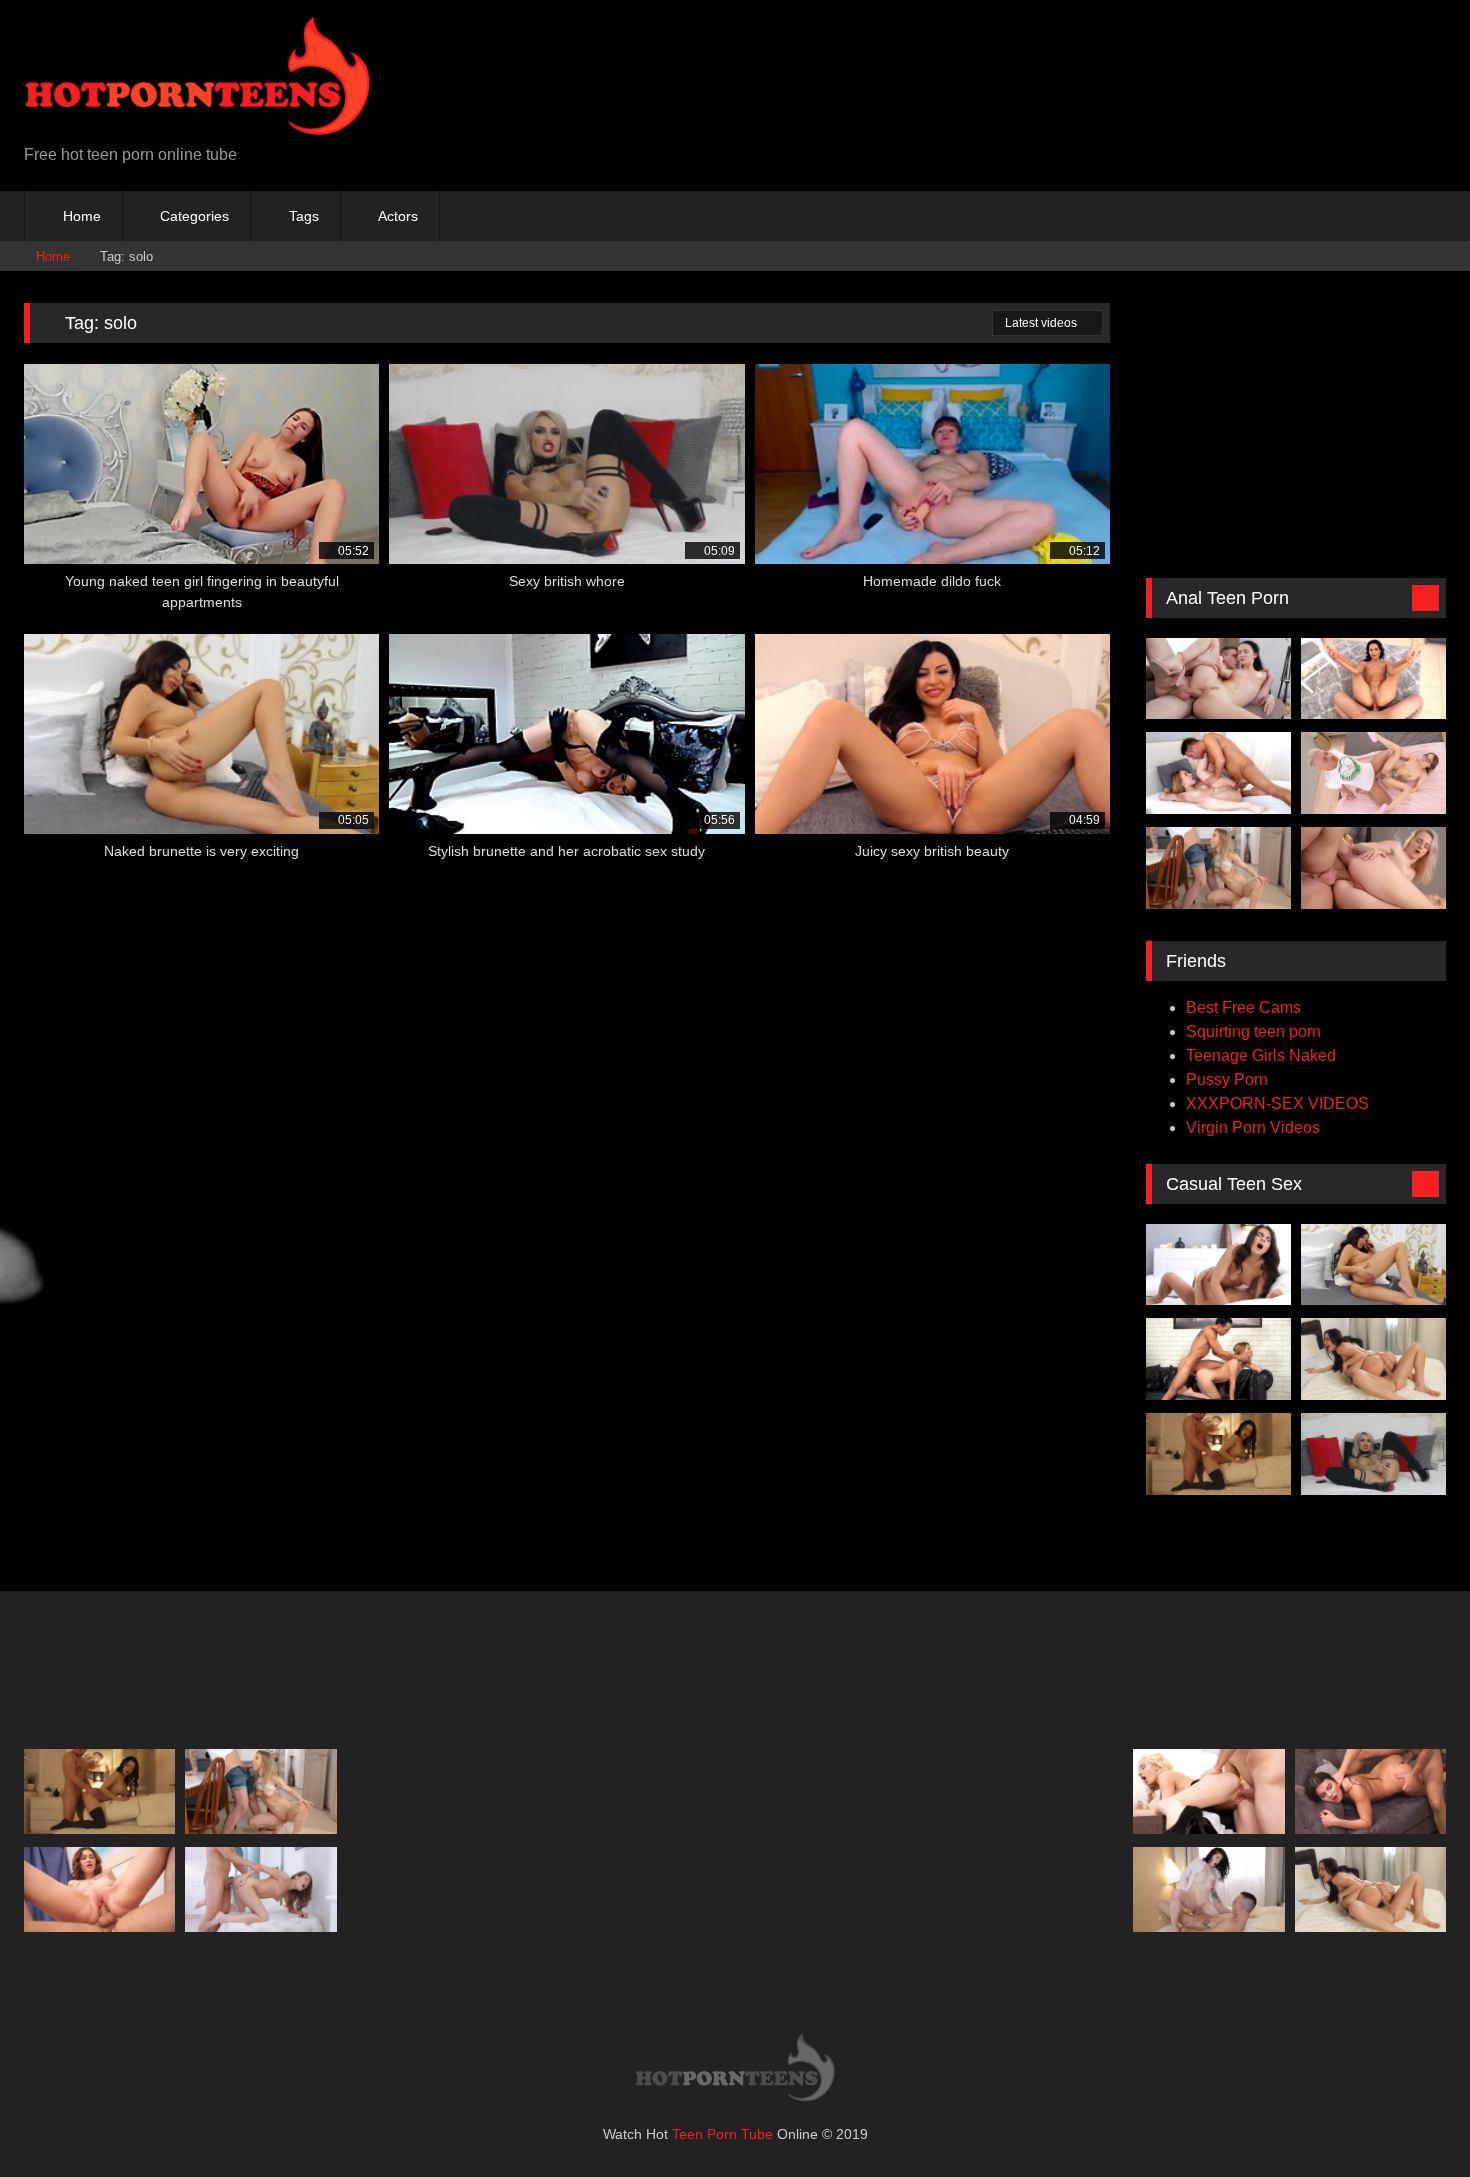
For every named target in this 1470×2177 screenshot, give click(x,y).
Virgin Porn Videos (1253, 1127)
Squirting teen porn (1253, 1031)
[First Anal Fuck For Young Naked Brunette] (1373, 679)
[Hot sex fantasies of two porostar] (1218, 1454)
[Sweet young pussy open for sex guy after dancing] (260, 1889)
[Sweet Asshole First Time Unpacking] (1218, 679)
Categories (194, 216)
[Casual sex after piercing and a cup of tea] (99, 1889)
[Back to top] (1410, 2117)
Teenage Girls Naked (1261, 1055)
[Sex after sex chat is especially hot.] (1373, 1359)
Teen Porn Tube (722, 2134)
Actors (398, 216)
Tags (304, 216)
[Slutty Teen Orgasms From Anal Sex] (1373, 773)
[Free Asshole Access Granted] (1218, 773)
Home (82, 216)
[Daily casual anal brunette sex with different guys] (1370, 1791)
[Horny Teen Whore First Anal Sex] (1373, 868)
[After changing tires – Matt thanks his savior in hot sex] (1218, 1265)
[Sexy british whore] (1373, 1454)
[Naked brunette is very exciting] (1373, 1265)
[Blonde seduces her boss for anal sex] (1208, 1791)
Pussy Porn (1227, 1079)
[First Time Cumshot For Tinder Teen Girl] (1208, 1889)
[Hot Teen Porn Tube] (197, 79)
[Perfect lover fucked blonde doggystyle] (1218, 1359)
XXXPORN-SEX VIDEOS (1277, 1103)
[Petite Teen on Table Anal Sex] (1218, 868)
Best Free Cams (1243, 1007)
